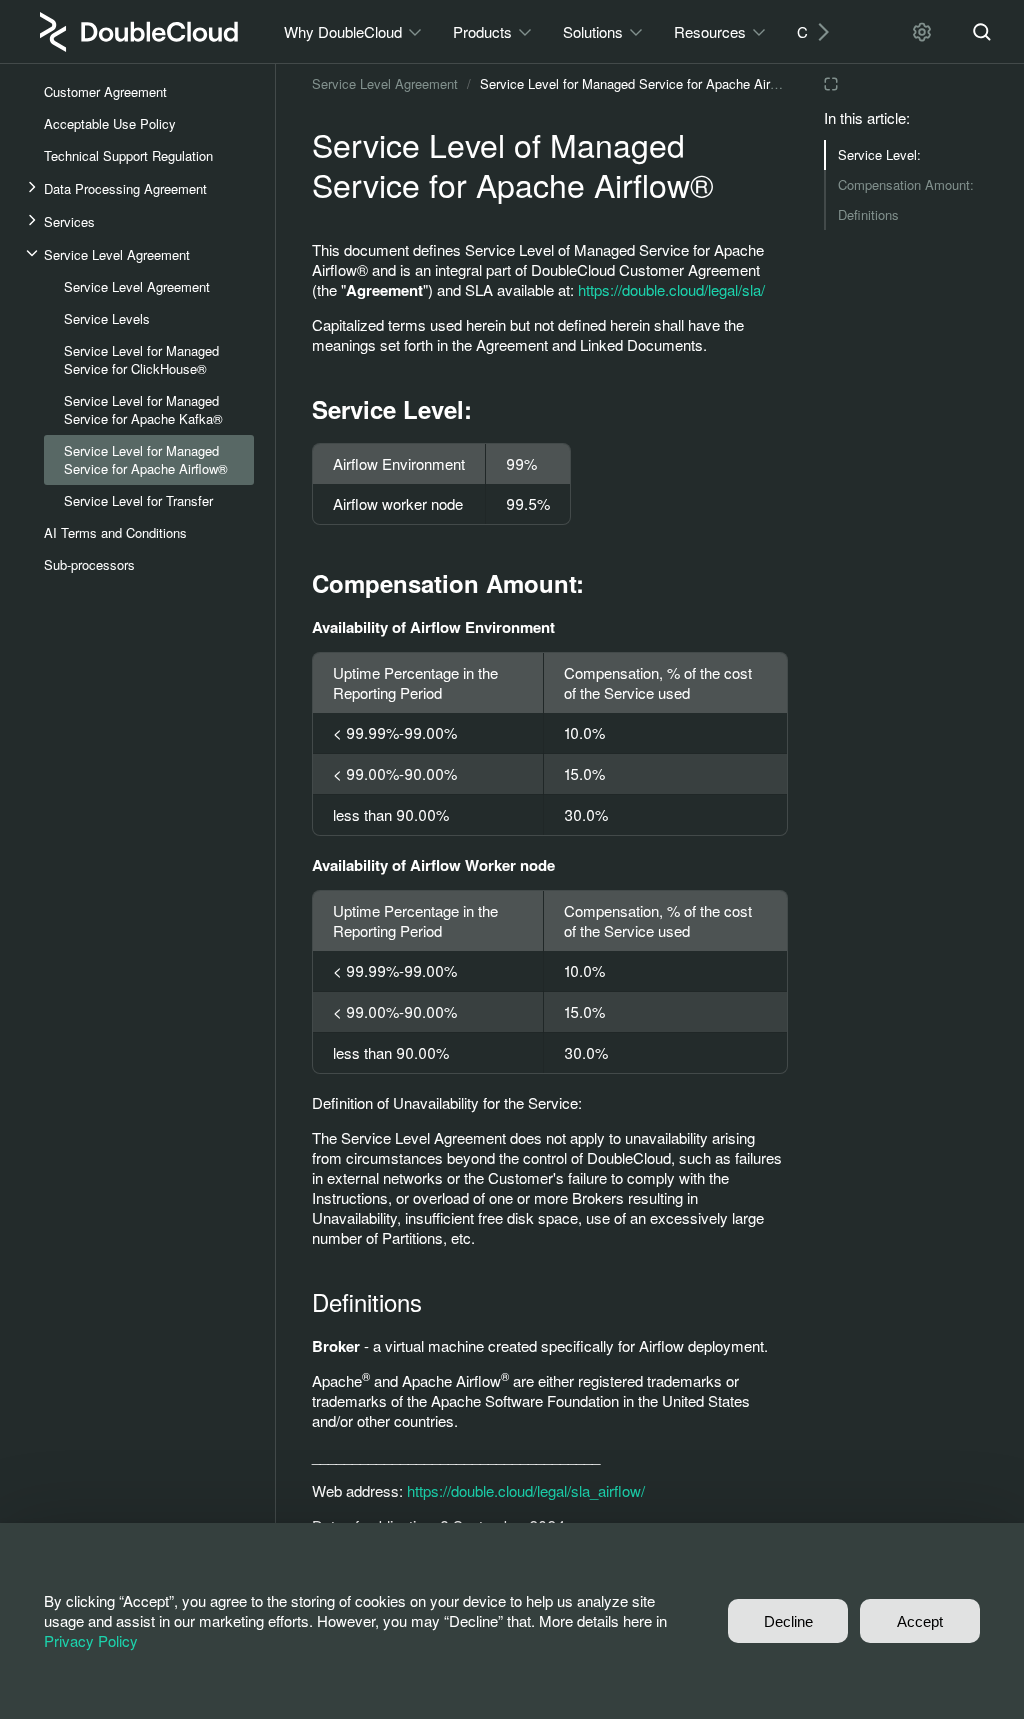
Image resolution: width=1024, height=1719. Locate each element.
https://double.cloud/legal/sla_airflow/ (526, 1490)
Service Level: (879, 154)
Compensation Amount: (906, 184)
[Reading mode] (831, 84)
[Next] (816, 31)
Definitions (868, 214)
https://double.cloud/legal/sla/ (671, 289)
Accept (920, 1621)
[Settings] (922, 32)
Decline (788, 1621)
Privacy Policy (91, 1640)
